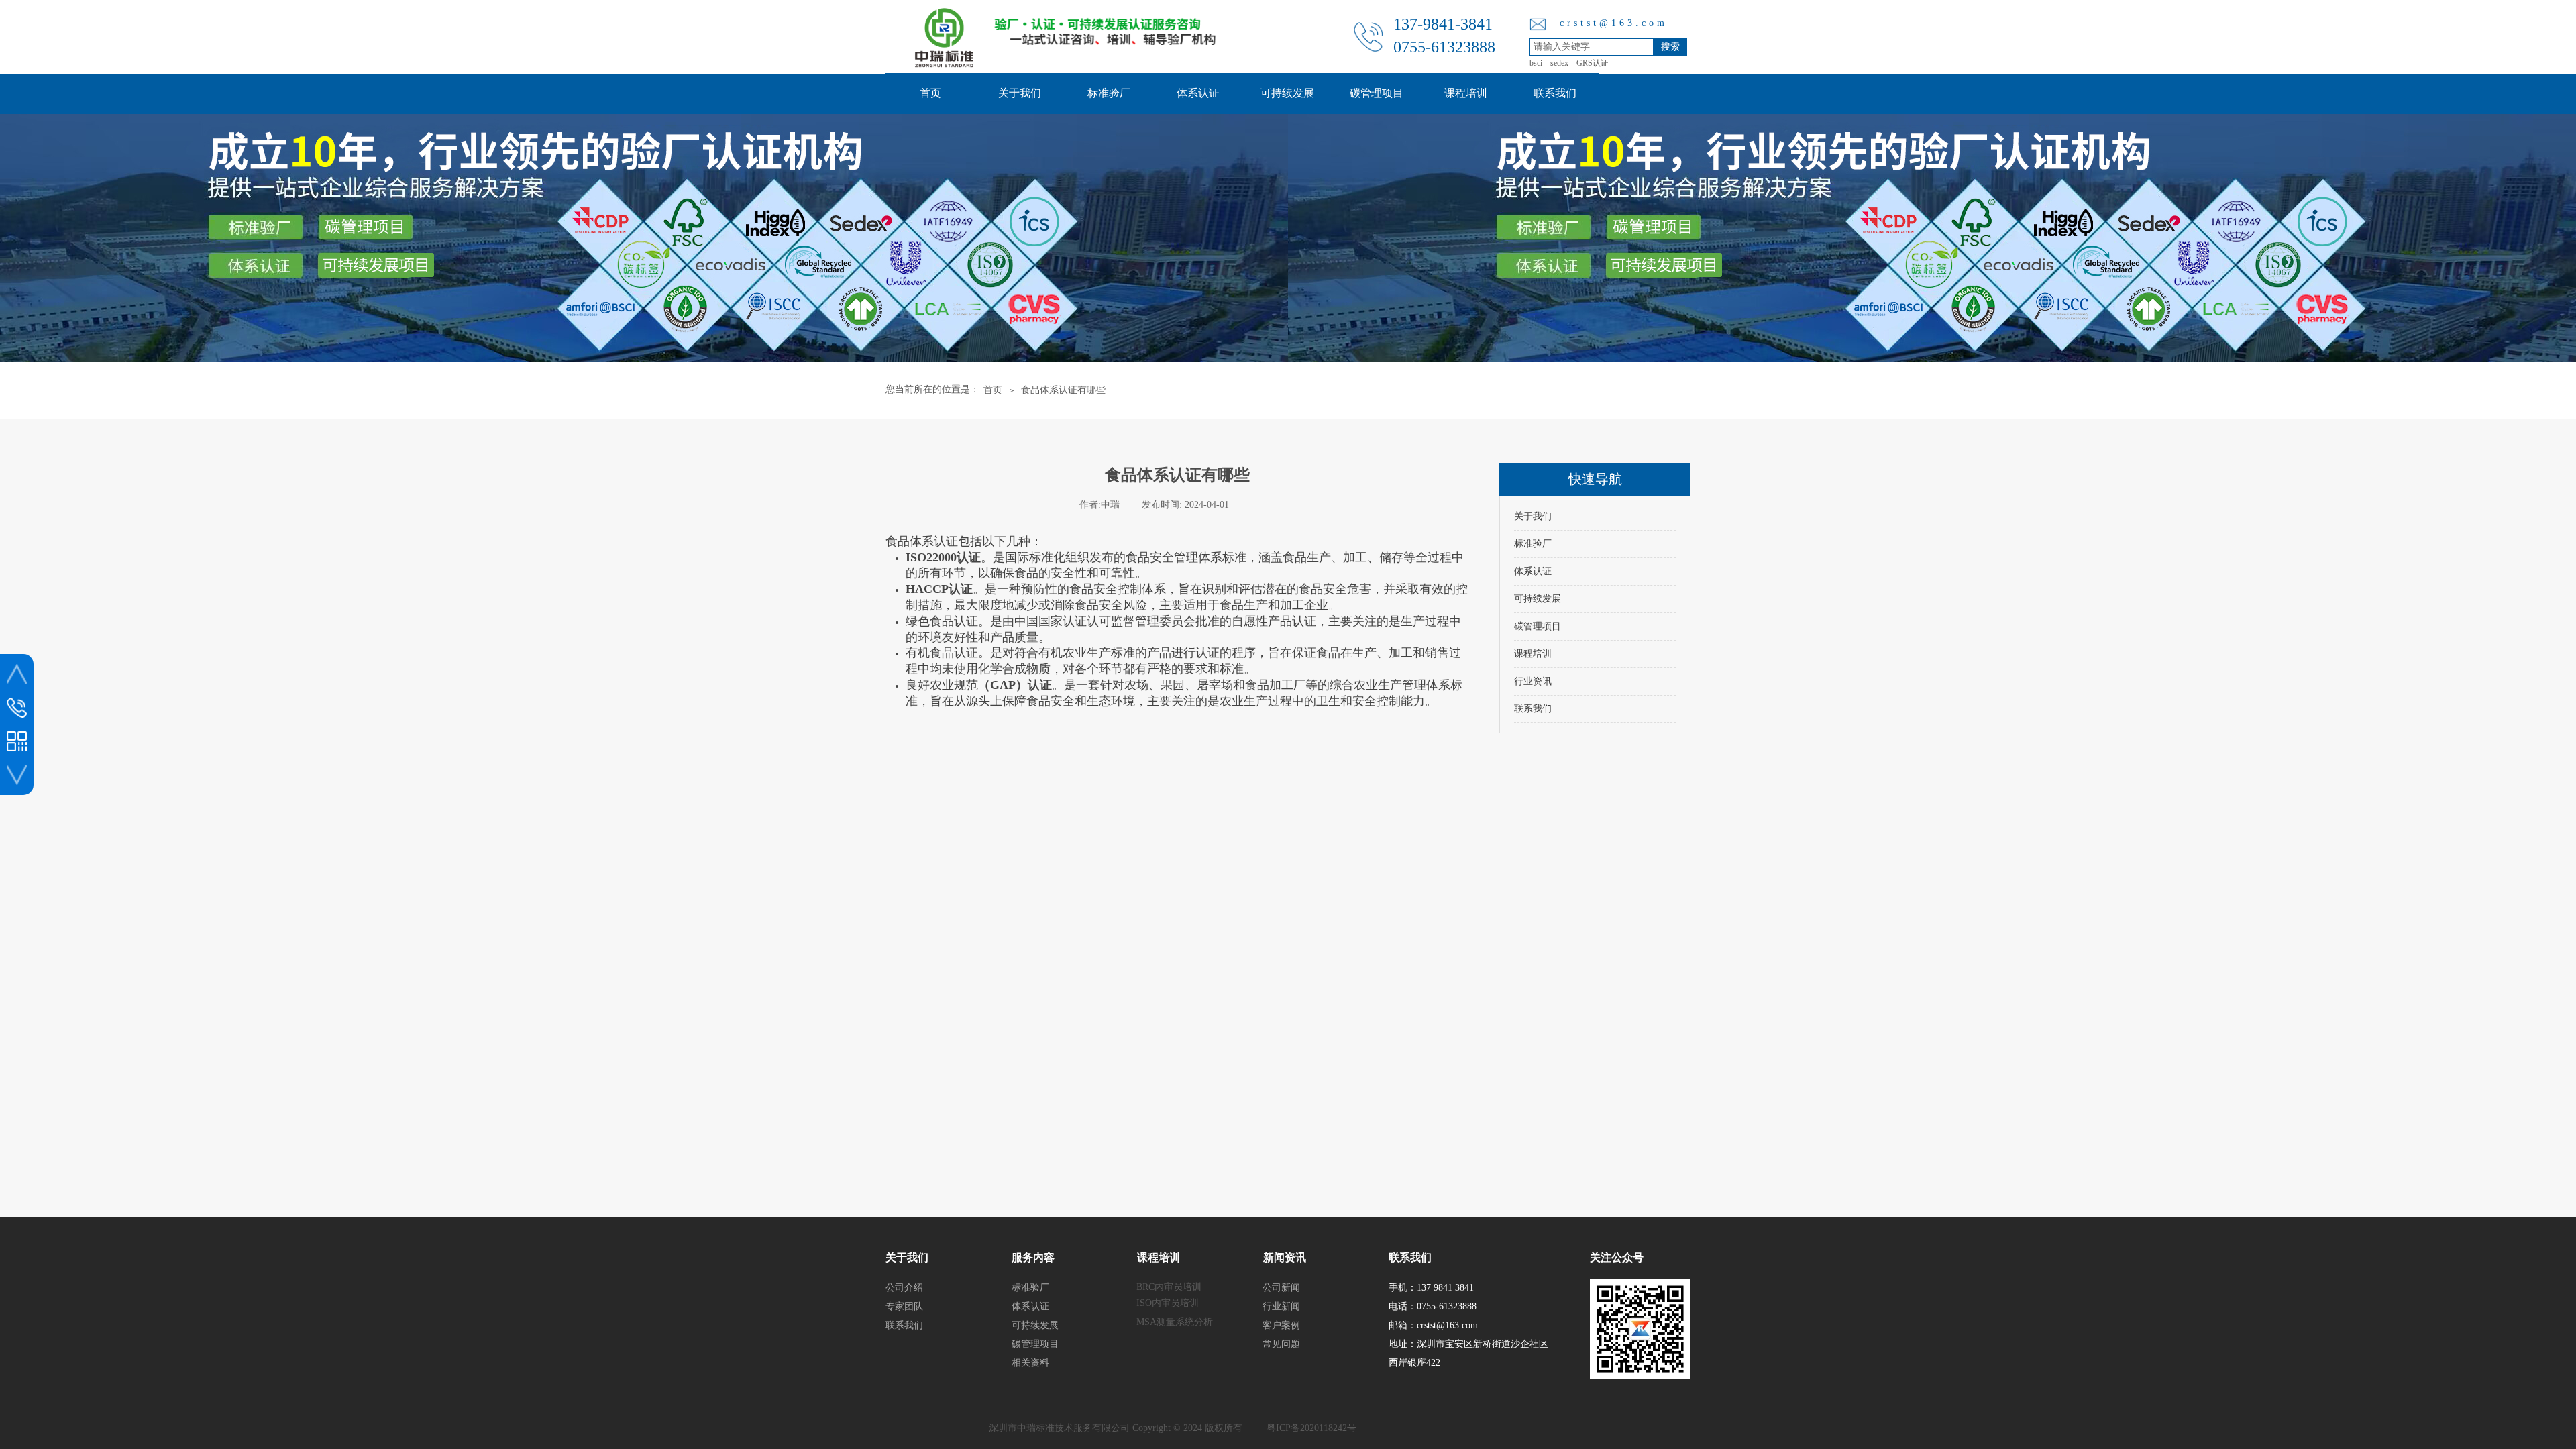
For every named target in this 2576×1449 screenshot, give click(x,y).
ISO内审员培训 (1168, 1303)
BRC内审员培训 (1169, 1287)
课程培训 (1466, 93)
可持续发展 (1287, 93)
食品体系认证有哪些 (1063, 390)
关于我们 (1020, 93)
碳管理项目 (1377, 93)
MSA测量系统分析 (1175, 1322)
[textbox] (1592, 47)
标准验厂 (1109, 93)
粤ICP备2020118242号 (1311, 1428)
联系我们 (1555, 93)
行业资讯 (1533, 681)
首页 (930, 93)
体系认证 (1198, 93)
